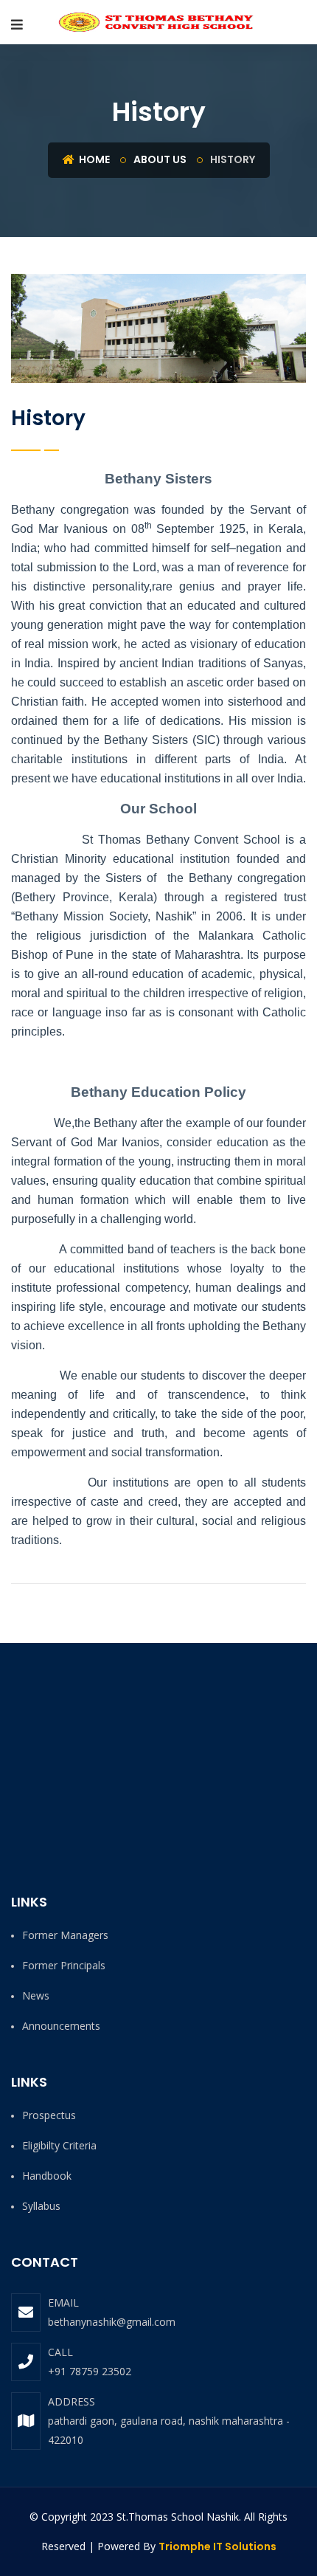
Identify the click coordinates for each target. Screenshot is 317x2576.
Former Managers (65, 1935)
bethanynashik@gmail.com (112, 2322)
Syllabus (41, 2206)
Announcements (61, 2026)
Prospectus (49, 2115)
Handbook (47, 2176)
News (36, 1995)
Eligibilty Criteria (59, 2145)
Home (93, 159)
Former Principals (64, 1965)
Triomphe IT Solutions (217, 2546)
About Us (160, 159)
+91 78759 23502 (90, 2371)
